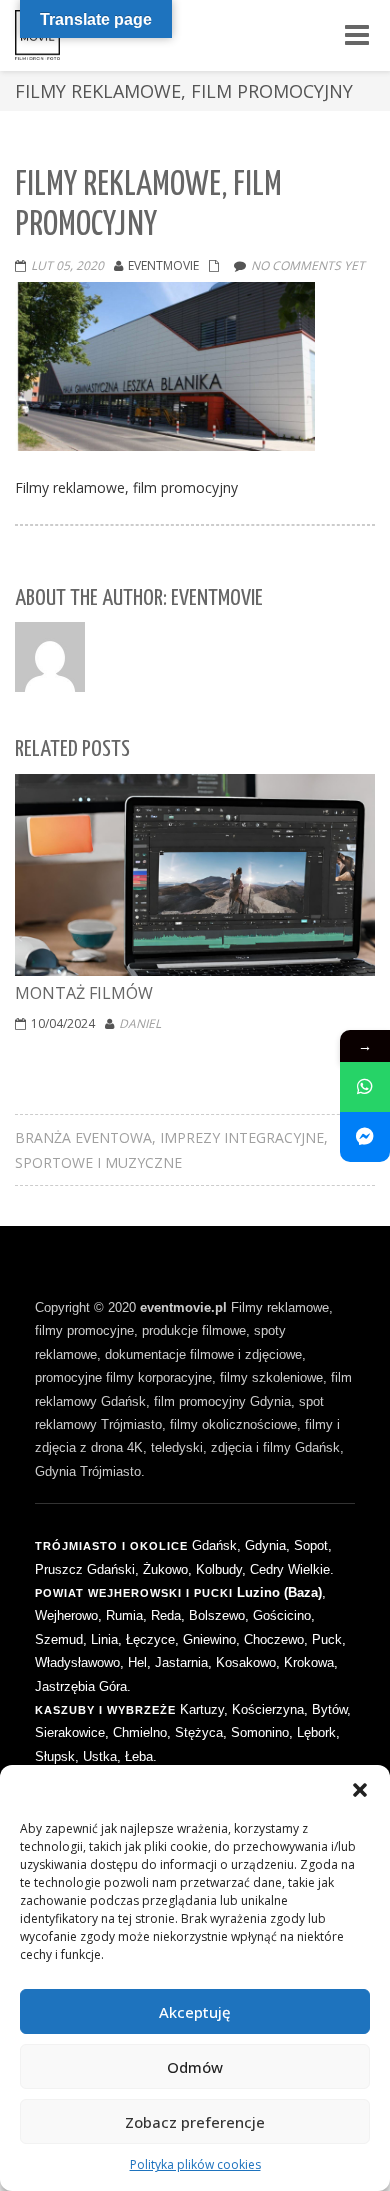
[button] (360, 1790)
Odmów (195, 2067)
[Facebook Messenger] (365, 1137)
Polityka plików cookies (195, 2164)
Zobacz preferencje (195, 2122)
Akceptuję (195, 2012)
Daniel (140, 1023)
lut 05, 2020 (67, 265)
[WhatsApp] (365, 1087)
